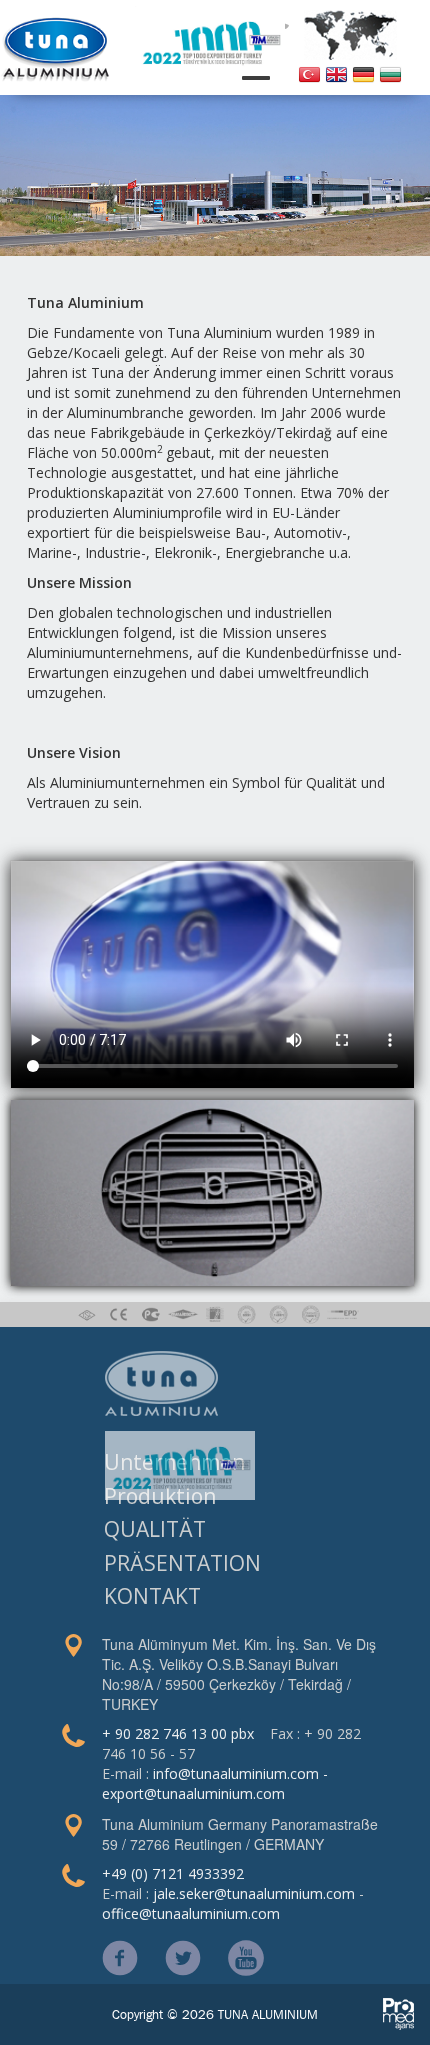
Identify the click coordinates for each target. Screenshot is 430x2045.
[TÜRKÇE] (309, 72)
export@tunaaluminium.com (193, 1793)
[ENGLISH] (336, 72)
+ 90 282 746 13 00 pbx (178, 1733)
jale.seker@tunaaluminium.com (254, 1893)
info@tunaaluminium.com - (240, 1773)
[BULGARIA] (390, 72)
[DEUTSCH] (363, 72)
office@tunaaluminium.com (191, 1913)
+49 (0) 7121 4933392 (173, 1873)
